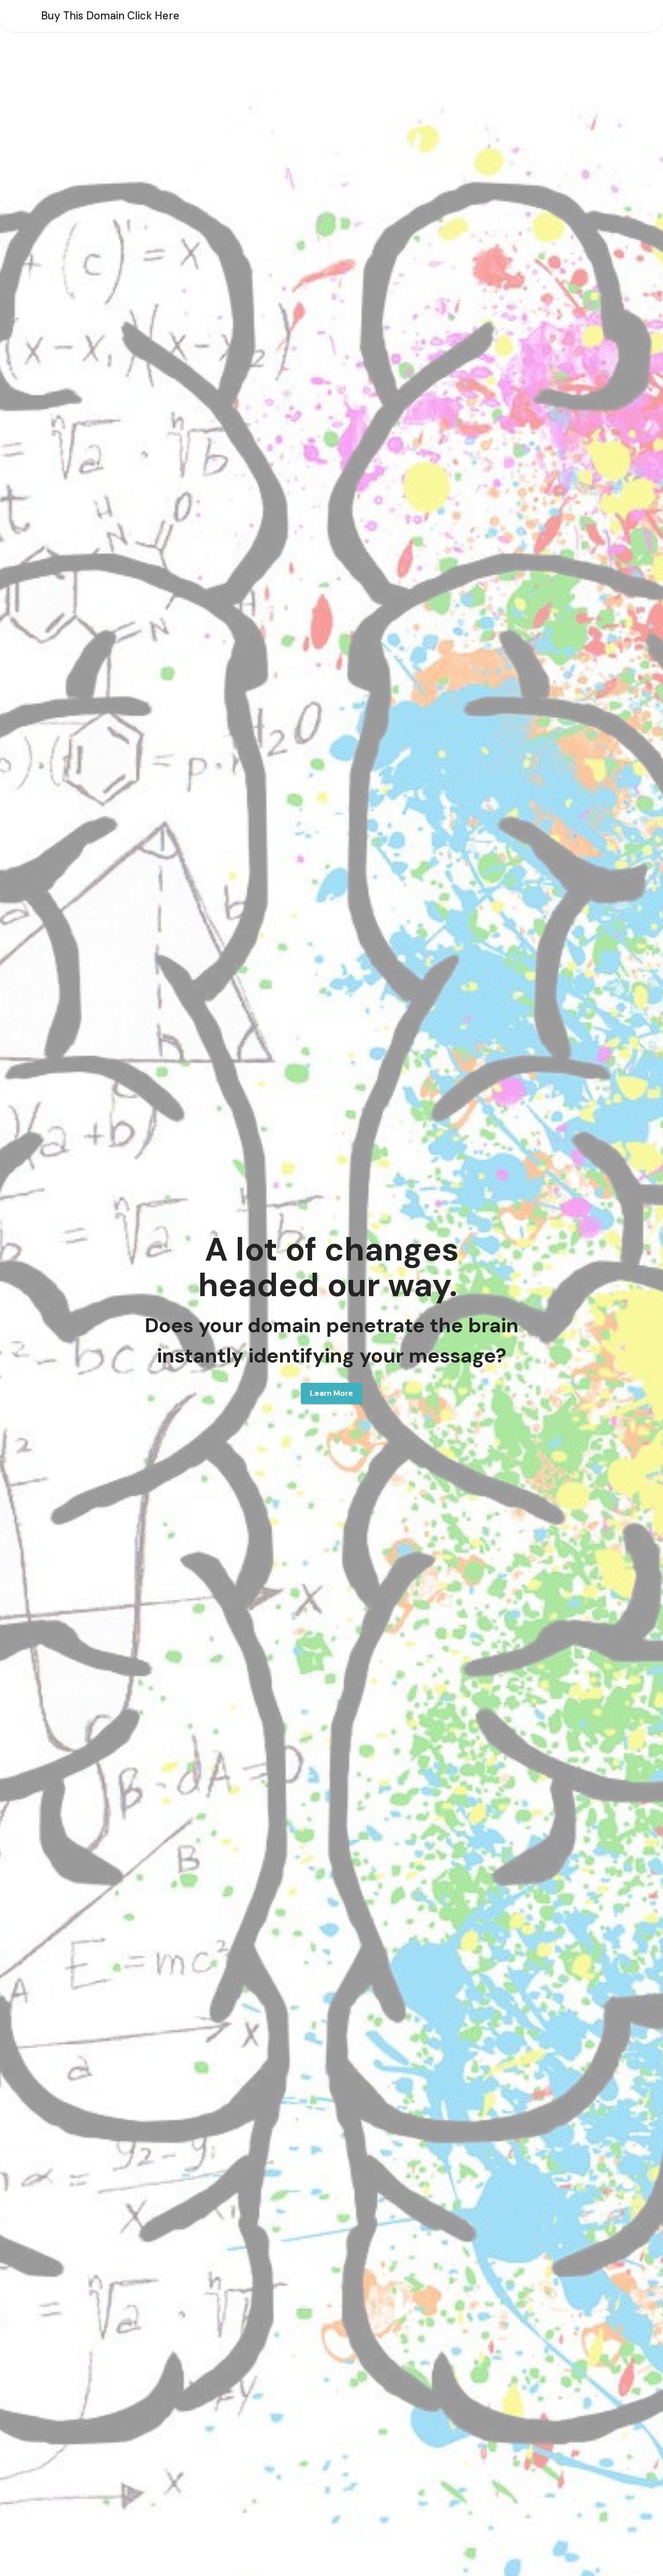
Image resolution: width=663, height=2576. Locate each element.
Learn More (331, 1393)
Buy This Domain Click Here (110, 16)
